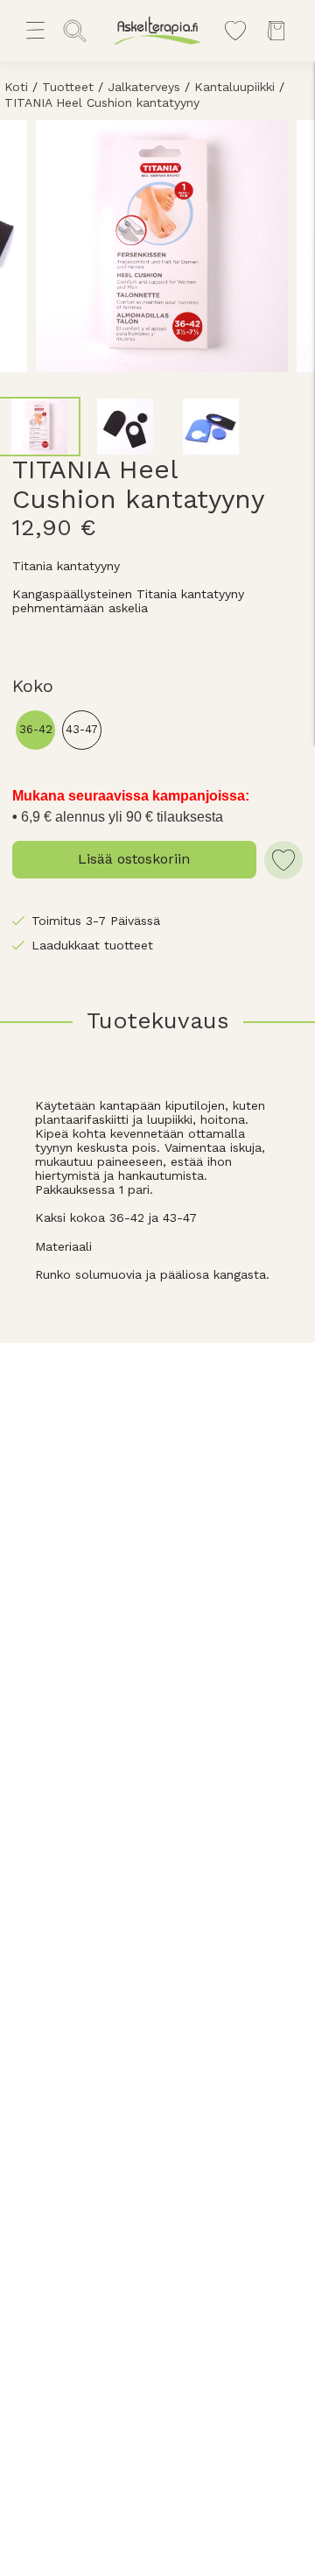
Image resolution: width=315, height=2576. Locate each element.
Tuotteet (68, 87)
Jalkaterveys (144, 87)
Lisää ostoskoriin (134, 859)
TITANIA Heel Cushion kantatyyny (102, 102)
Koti (16, 87)
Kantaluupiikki (234, 87)
